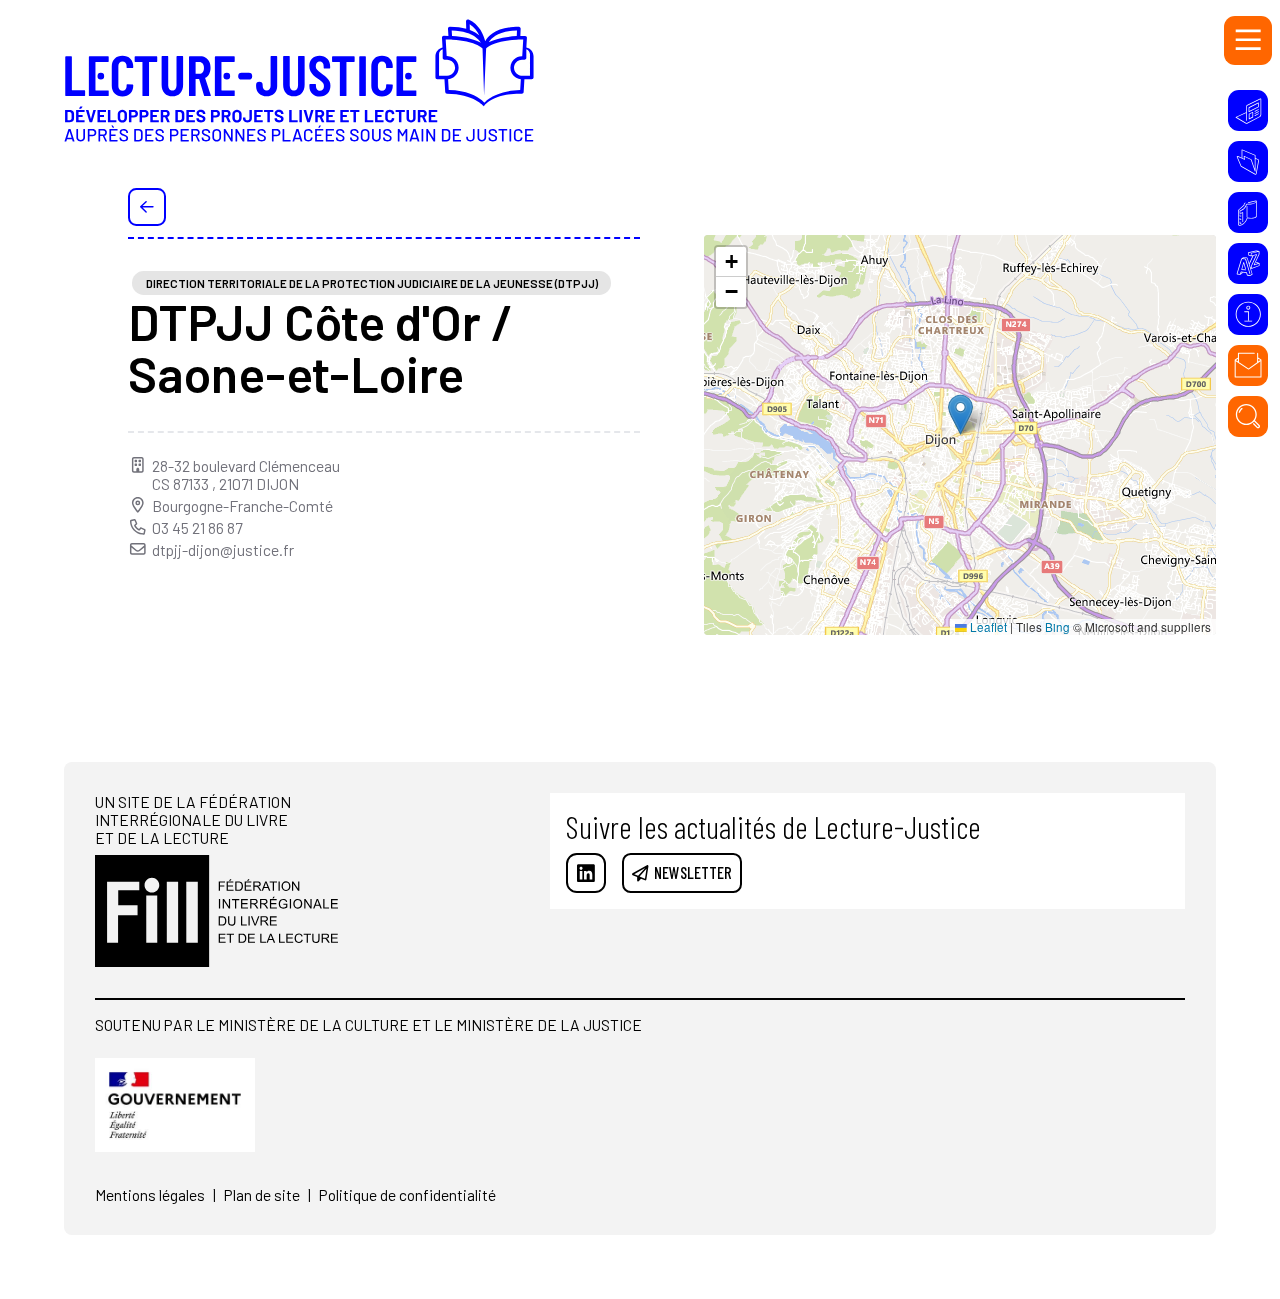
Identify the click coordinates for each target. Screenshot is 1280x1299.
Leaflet (987, 627)
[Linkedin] (586, 873)
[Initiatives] (1248, 110)
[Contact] (1248, 365)
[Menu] (1248, 40)
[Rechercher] (1248, 416)
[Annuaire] (1248, 212)
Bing (1057, 627)
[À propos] (1248, 314)
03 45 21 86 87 (197, 528)
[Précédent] (147, 207)
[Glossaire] (1248, 263)
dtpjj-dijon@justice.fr (223, 550)
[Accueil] (299, 94)
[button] (960, 414)
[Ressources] (1248, 161)
